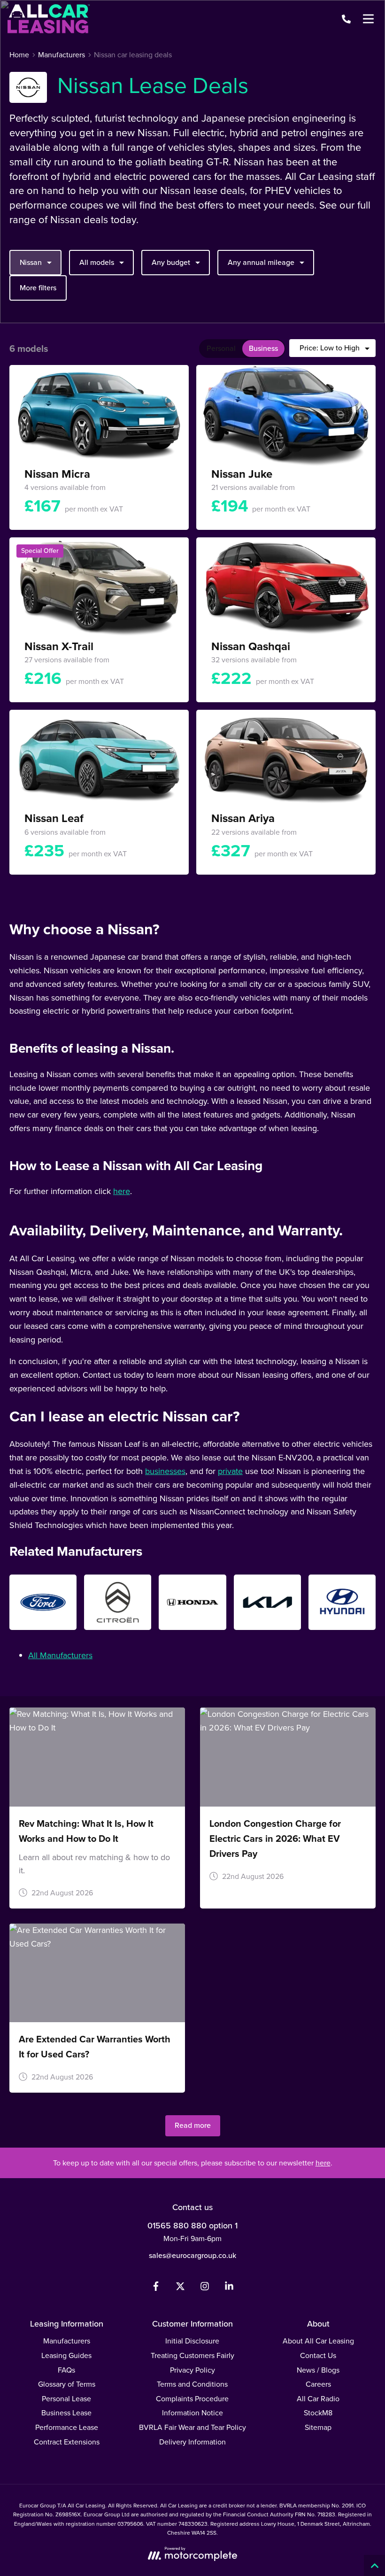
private (230, 1471)
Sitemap (318, 2427)
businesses (165, 1471)
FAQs (66, 2370)
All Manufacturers (60, 1655)
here (122, 1191)
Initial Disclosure (192, 2341)
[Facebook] (156, 2288)
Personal (221, 348)
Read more (193, 2125)
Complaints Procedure (192, 2399)
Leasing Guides (66, 2355)
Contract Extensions (67, 2442)
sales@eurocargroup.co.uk (192, 2255)
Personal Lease (66, 2399)
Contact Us (318, 2355)
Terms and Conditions (192, 2384)
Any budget (171, 262)
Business (263, 348)
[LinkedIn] (229, 2288)
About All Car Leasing (318, 2341)
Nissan (31, 262)
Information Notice (192, 2413)
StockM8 (318, 2413)
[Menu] (368, 19)
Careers (318, 2384)
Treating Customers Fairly (192, 2355)
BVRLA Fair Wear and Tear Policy (192, 2427)
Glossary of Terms (67, 2384)
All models (97, 262)
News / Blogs (318, 2370)
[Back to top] (374, 2565)
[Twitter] (180, 2288)
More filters (38, 288)
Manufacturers (67, 2341)
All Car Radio (318, 2399)
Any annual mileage (261, 262)
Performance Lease (67, 2427)
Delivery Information (192, 2442)
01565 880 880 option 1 (192, 2226)
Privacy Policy (192, 2370)
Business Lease (66, 2413)
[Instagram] (205, 2288)
